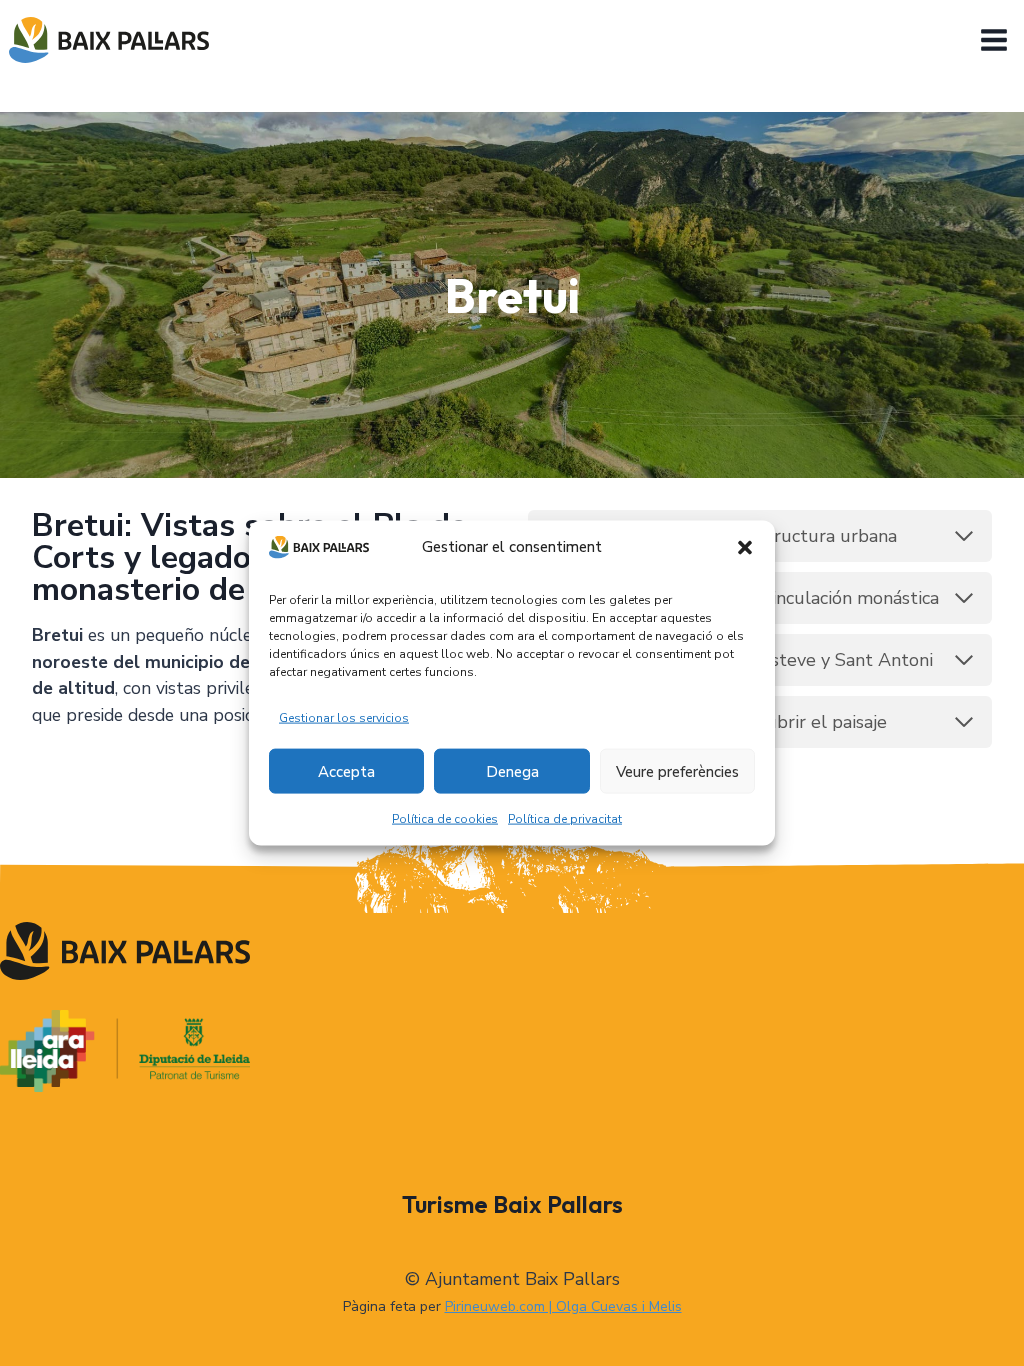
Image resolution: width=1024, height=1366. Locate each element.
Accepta (346, 772)
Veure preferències (677, 772)
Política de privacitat (565, 819)
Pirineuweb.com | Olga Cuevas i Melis (563, 1306)
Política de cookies (445, 819)
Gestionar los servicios (344, 718)
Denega (512, 772)
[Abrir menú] (997, 39)
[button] (745, 547)
